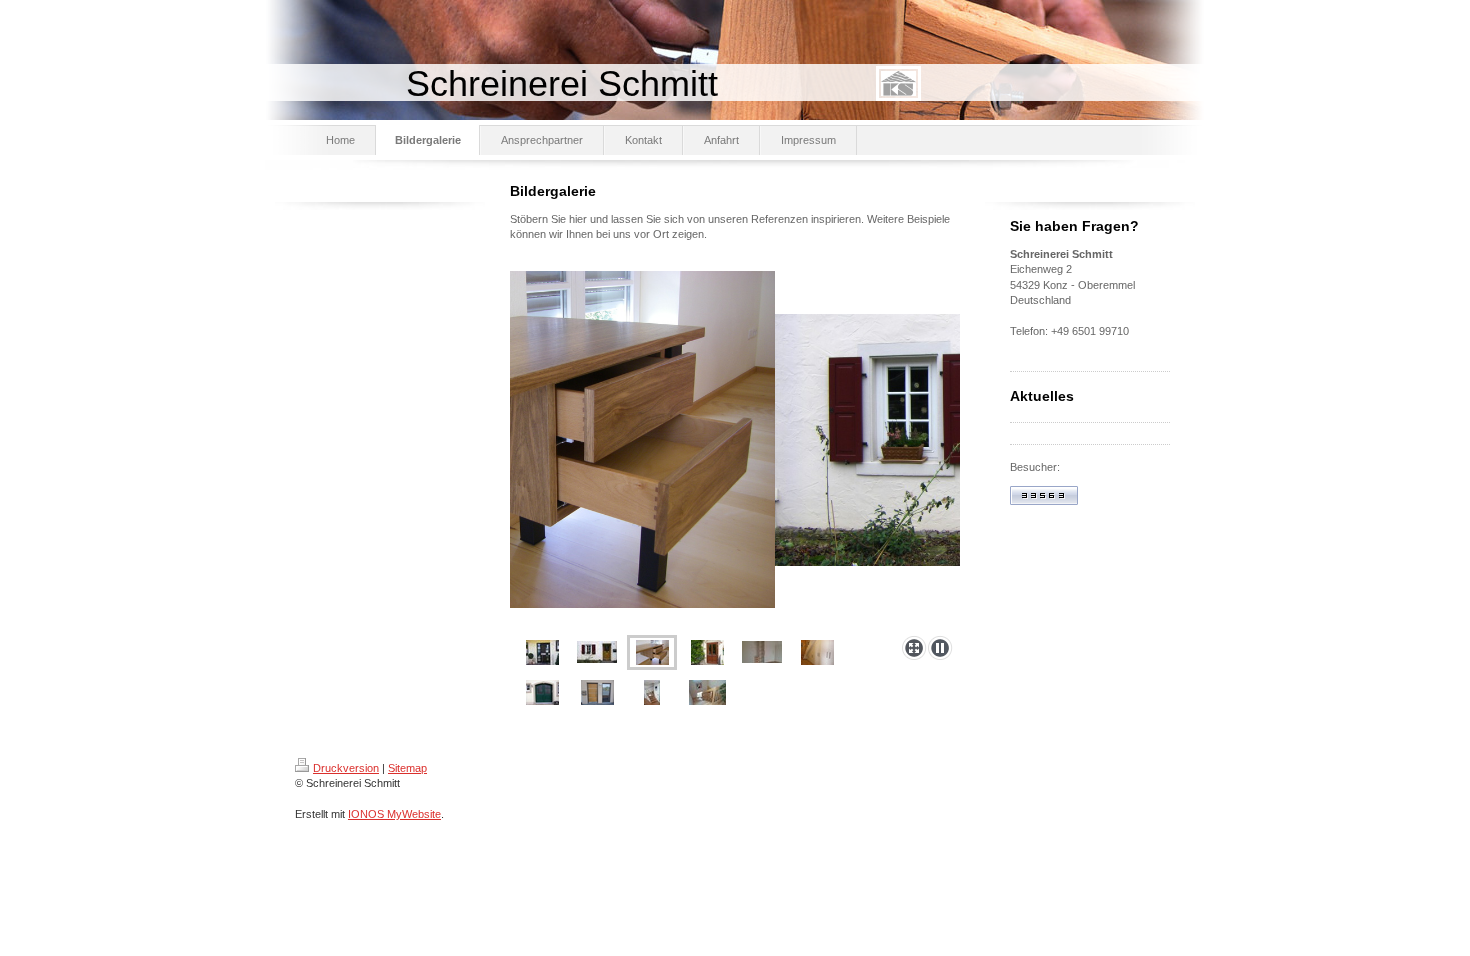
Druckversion (346, 768)
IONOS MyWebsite (394, 814)
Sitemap (407, 768)
